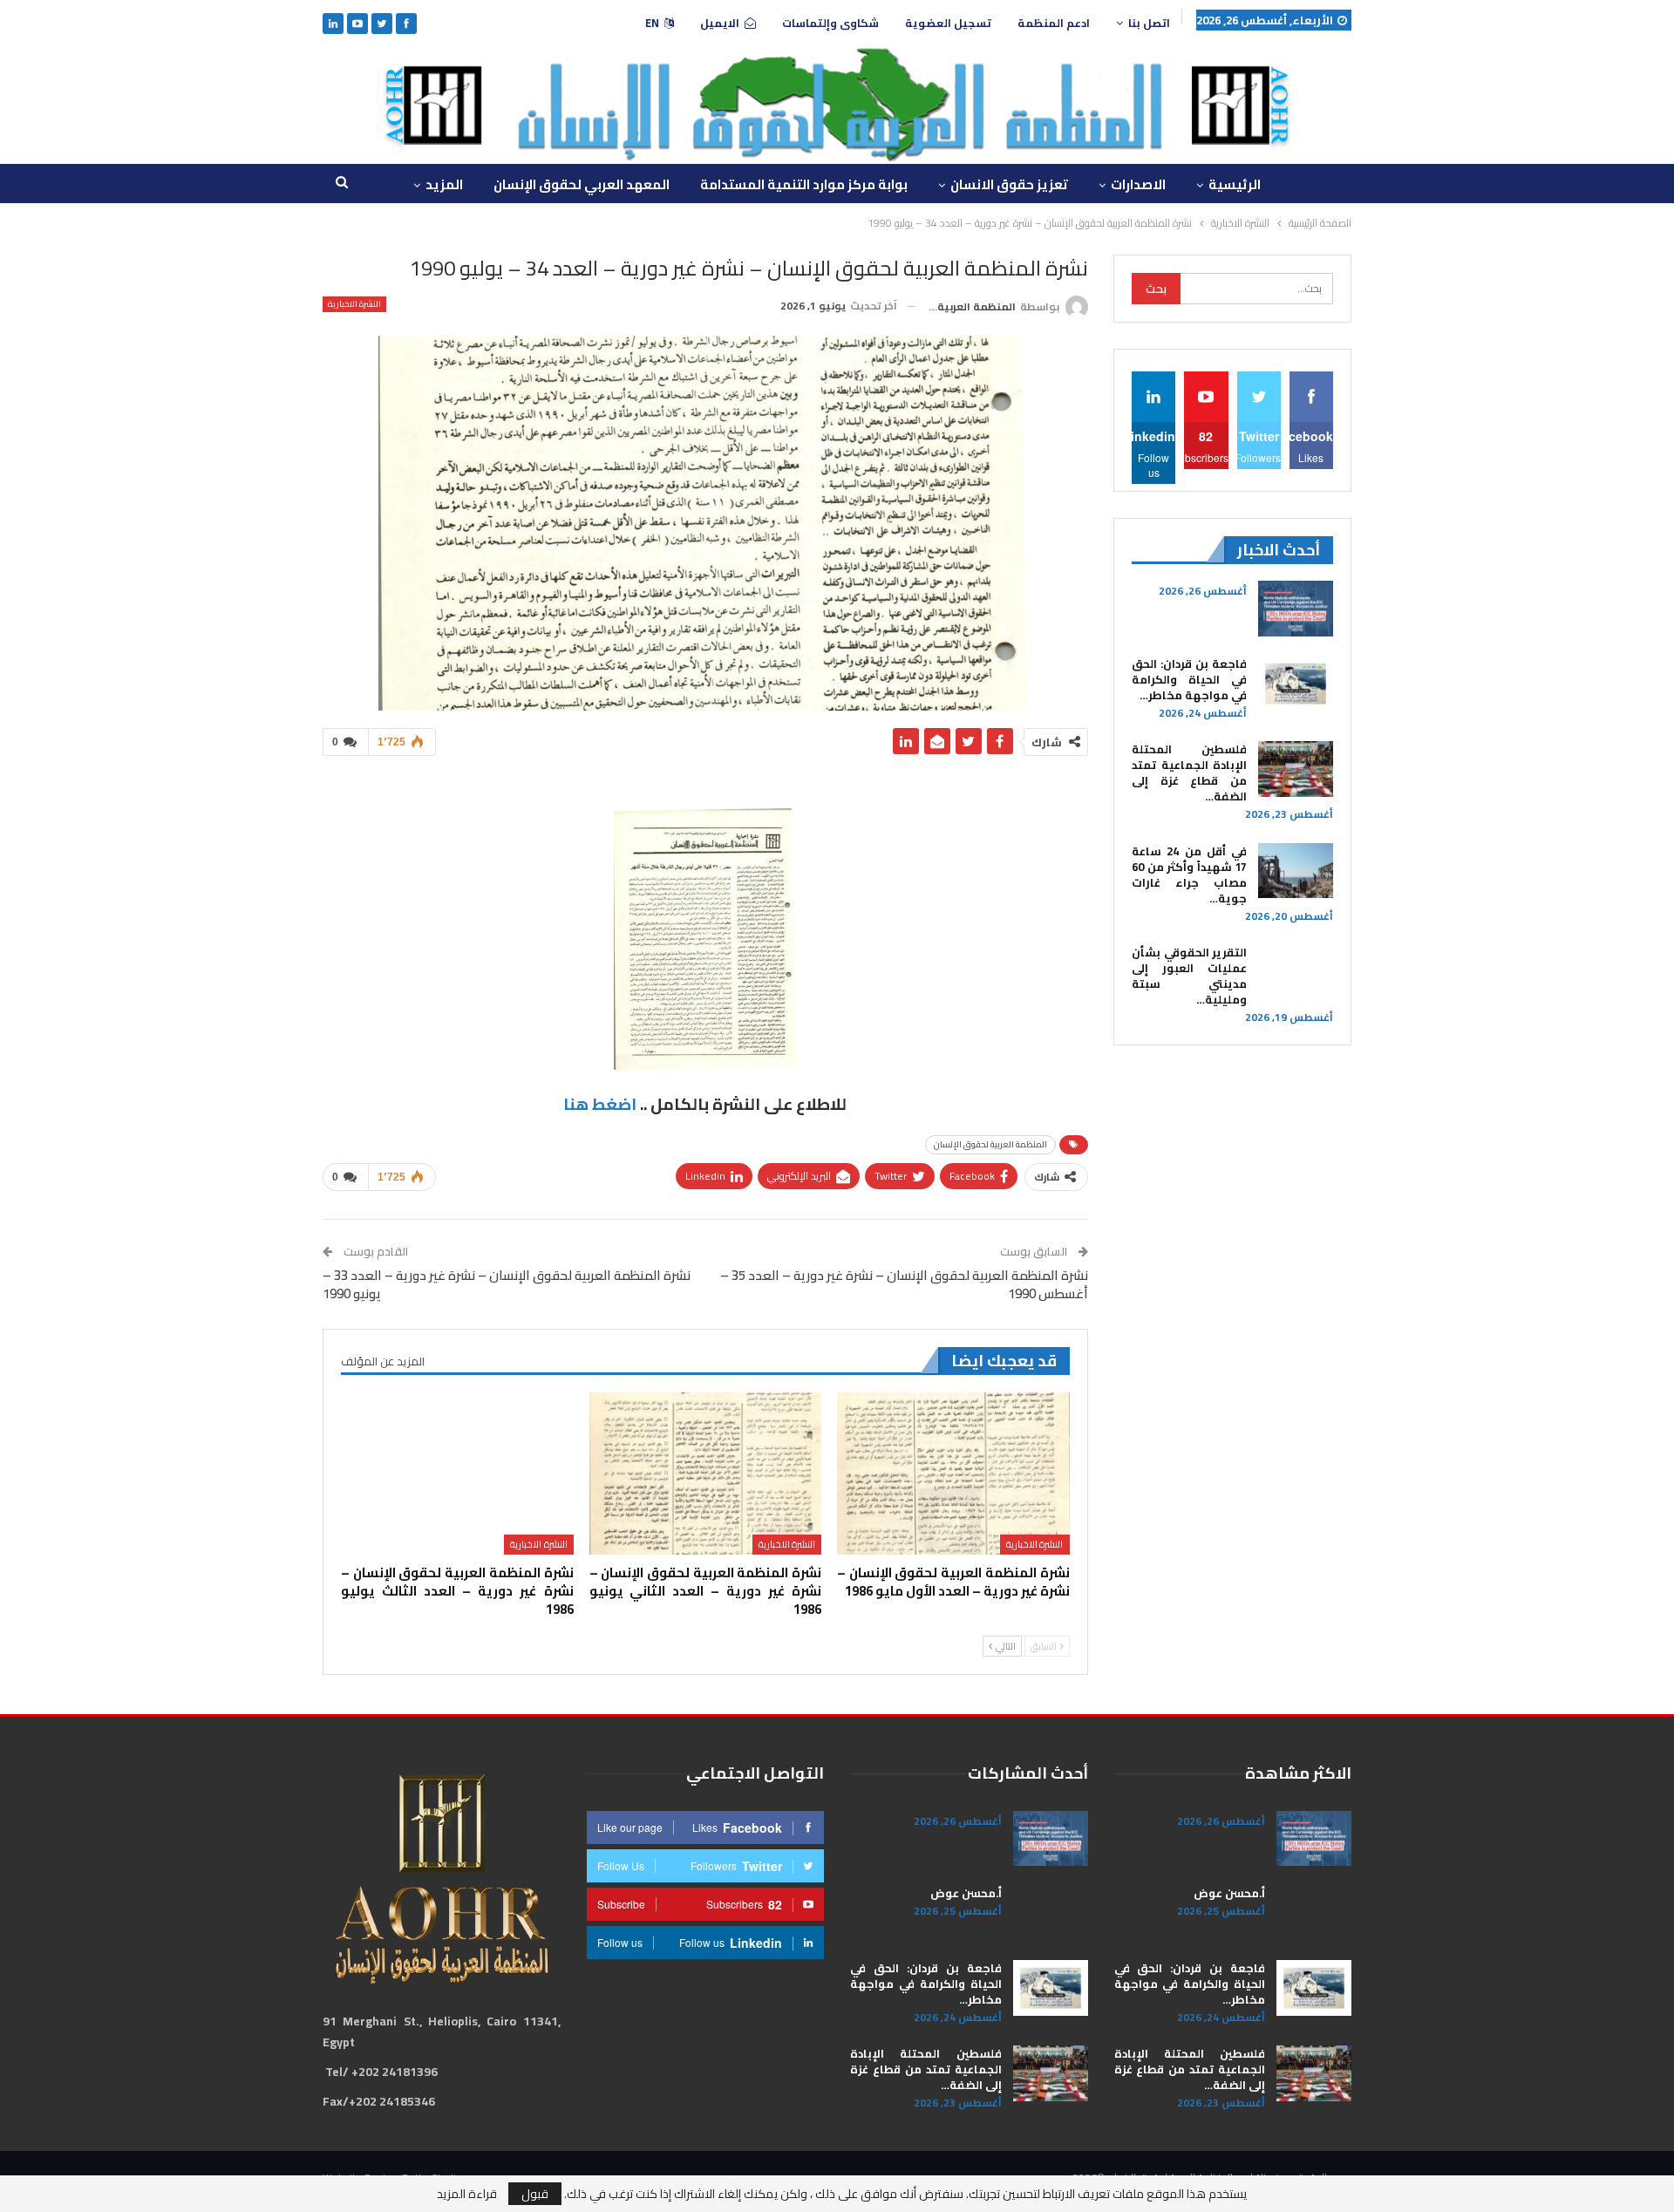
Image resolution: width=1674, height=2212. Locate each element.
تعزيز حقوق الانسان (1009, 184)
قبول (535, 2194)
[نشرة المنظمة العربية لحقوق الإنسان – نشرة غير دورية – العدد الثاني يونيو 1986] (705, 1474)
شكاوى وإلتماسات (830, 23)
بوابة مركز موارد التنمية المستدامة (804, 184)
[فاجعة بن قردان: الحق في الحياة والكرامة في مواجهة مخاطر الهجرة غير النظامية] (1296, 684)
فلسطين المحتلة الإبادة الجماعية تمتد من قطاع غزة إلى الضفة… (1189, 772)
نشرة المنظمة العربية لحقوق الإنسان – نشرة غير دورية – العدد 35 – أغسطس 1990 (904, 1284)
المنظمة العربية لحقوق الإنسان (990, 1144)
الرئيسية (1235, 184)
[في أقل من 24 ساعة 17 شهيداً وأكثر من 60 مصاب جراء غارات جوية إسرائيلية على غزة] (1296, 871)
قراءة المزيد (467, 2194)
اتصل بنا (1149, 23)
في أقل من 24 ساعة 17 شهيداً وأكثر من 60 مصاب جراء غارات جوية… (1189, 875)
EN (652, 23)
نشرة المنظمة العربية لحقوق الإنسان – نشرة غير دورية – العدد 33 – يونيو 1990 (507, 1284)
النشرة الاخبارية (354, 304)
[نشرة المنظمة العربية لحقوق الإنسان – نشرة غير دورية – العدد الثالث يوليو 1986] (457, 1474)
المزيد (444, 184)
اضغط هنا (600, 1104)
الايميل (720, 23)
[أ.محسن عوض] (1314, 1913)
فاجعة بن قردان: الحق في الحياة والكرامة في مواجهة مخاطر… (1189, 679)
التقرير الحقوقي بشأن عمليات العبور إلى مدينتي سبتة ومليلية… (1189, 976)
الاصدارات (1138, 184)
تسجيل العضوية (948, 23)
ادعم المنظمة (1054, 23)
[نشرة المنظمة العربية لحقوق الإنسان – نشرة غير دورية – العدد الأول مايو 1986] (953, 1474)
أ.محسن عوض (1229, 1893)
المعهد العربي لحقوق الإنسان (582, 184)
